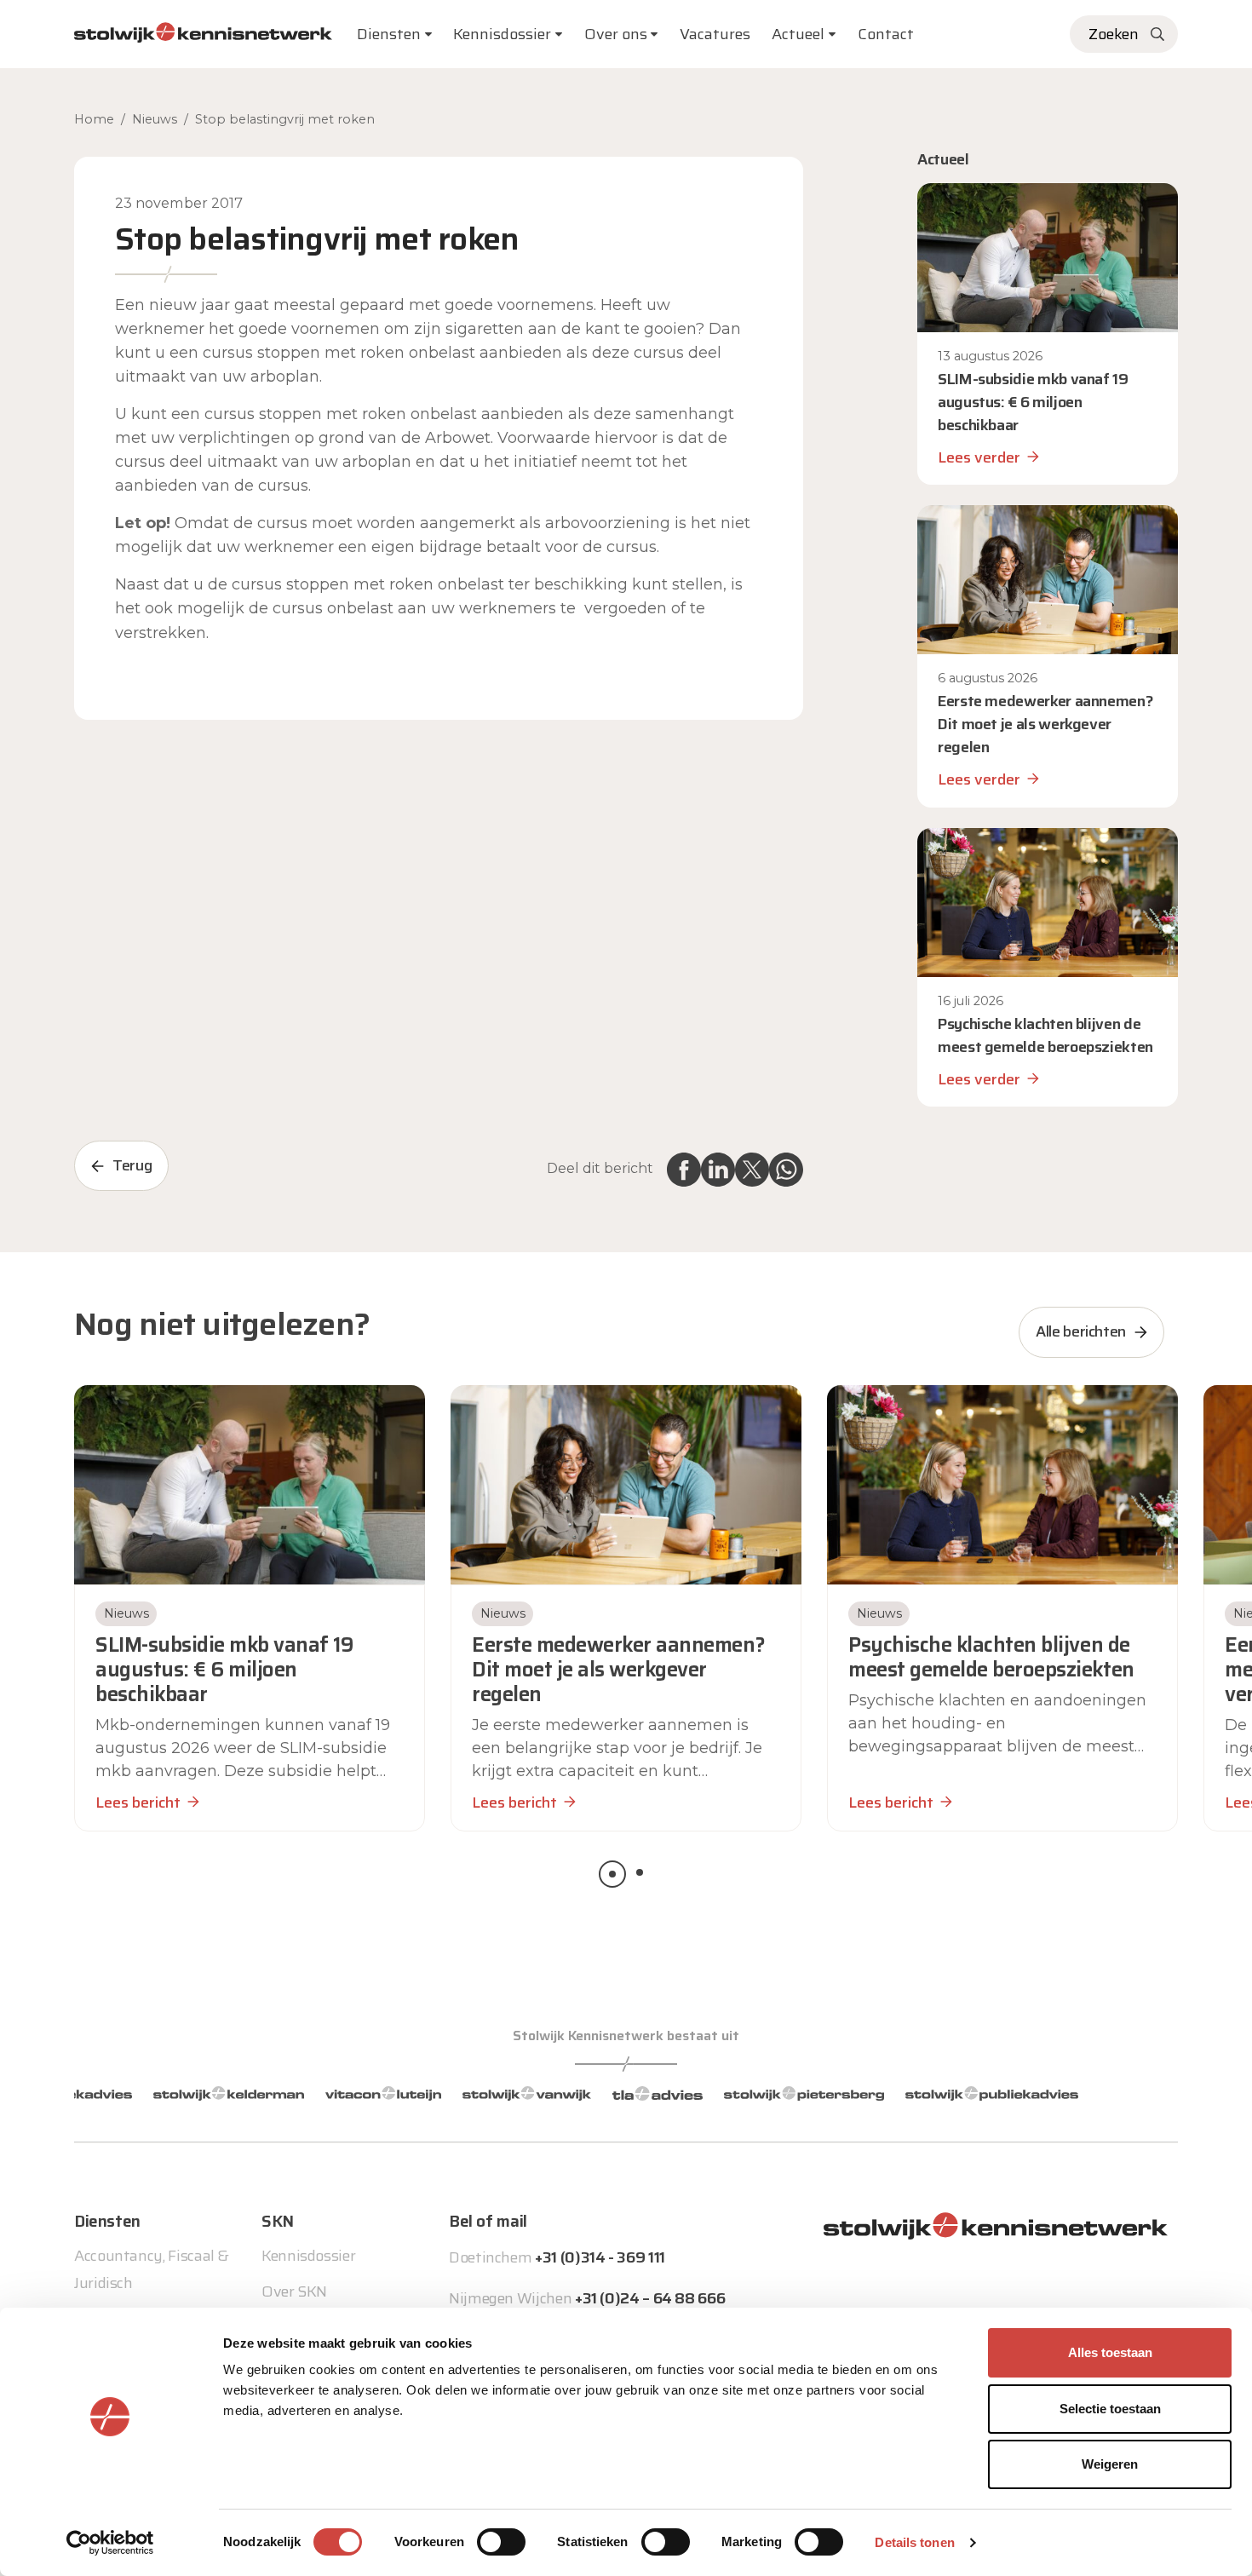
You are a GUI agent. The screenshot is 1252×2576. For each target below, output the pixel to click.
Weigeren (1110, 2464)
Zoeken (1114, 34)
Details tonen (914, 2542)
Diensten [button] (389, 34)
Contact (886, 34)
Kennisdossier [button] (502, 34)
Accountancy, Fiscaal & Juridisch (152, 2269)
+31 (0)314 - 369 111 (600, 2257)
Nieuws (155, 119)
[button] (612, 1874)
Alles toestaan (1110, 2352)
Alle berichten (1081, 1331)
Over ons (616, 34)
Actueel (798, 34)
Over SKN (294, 2291)
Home (94, 119)
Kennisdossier (308, 2256)
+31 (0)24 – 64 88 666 (650, 2298)
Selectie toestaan (1110, 2409)
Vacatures (715, 34)
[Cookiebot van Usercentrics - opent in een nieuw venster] (110, 2543)
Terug (132, 1165)
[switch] (501, 2542)
